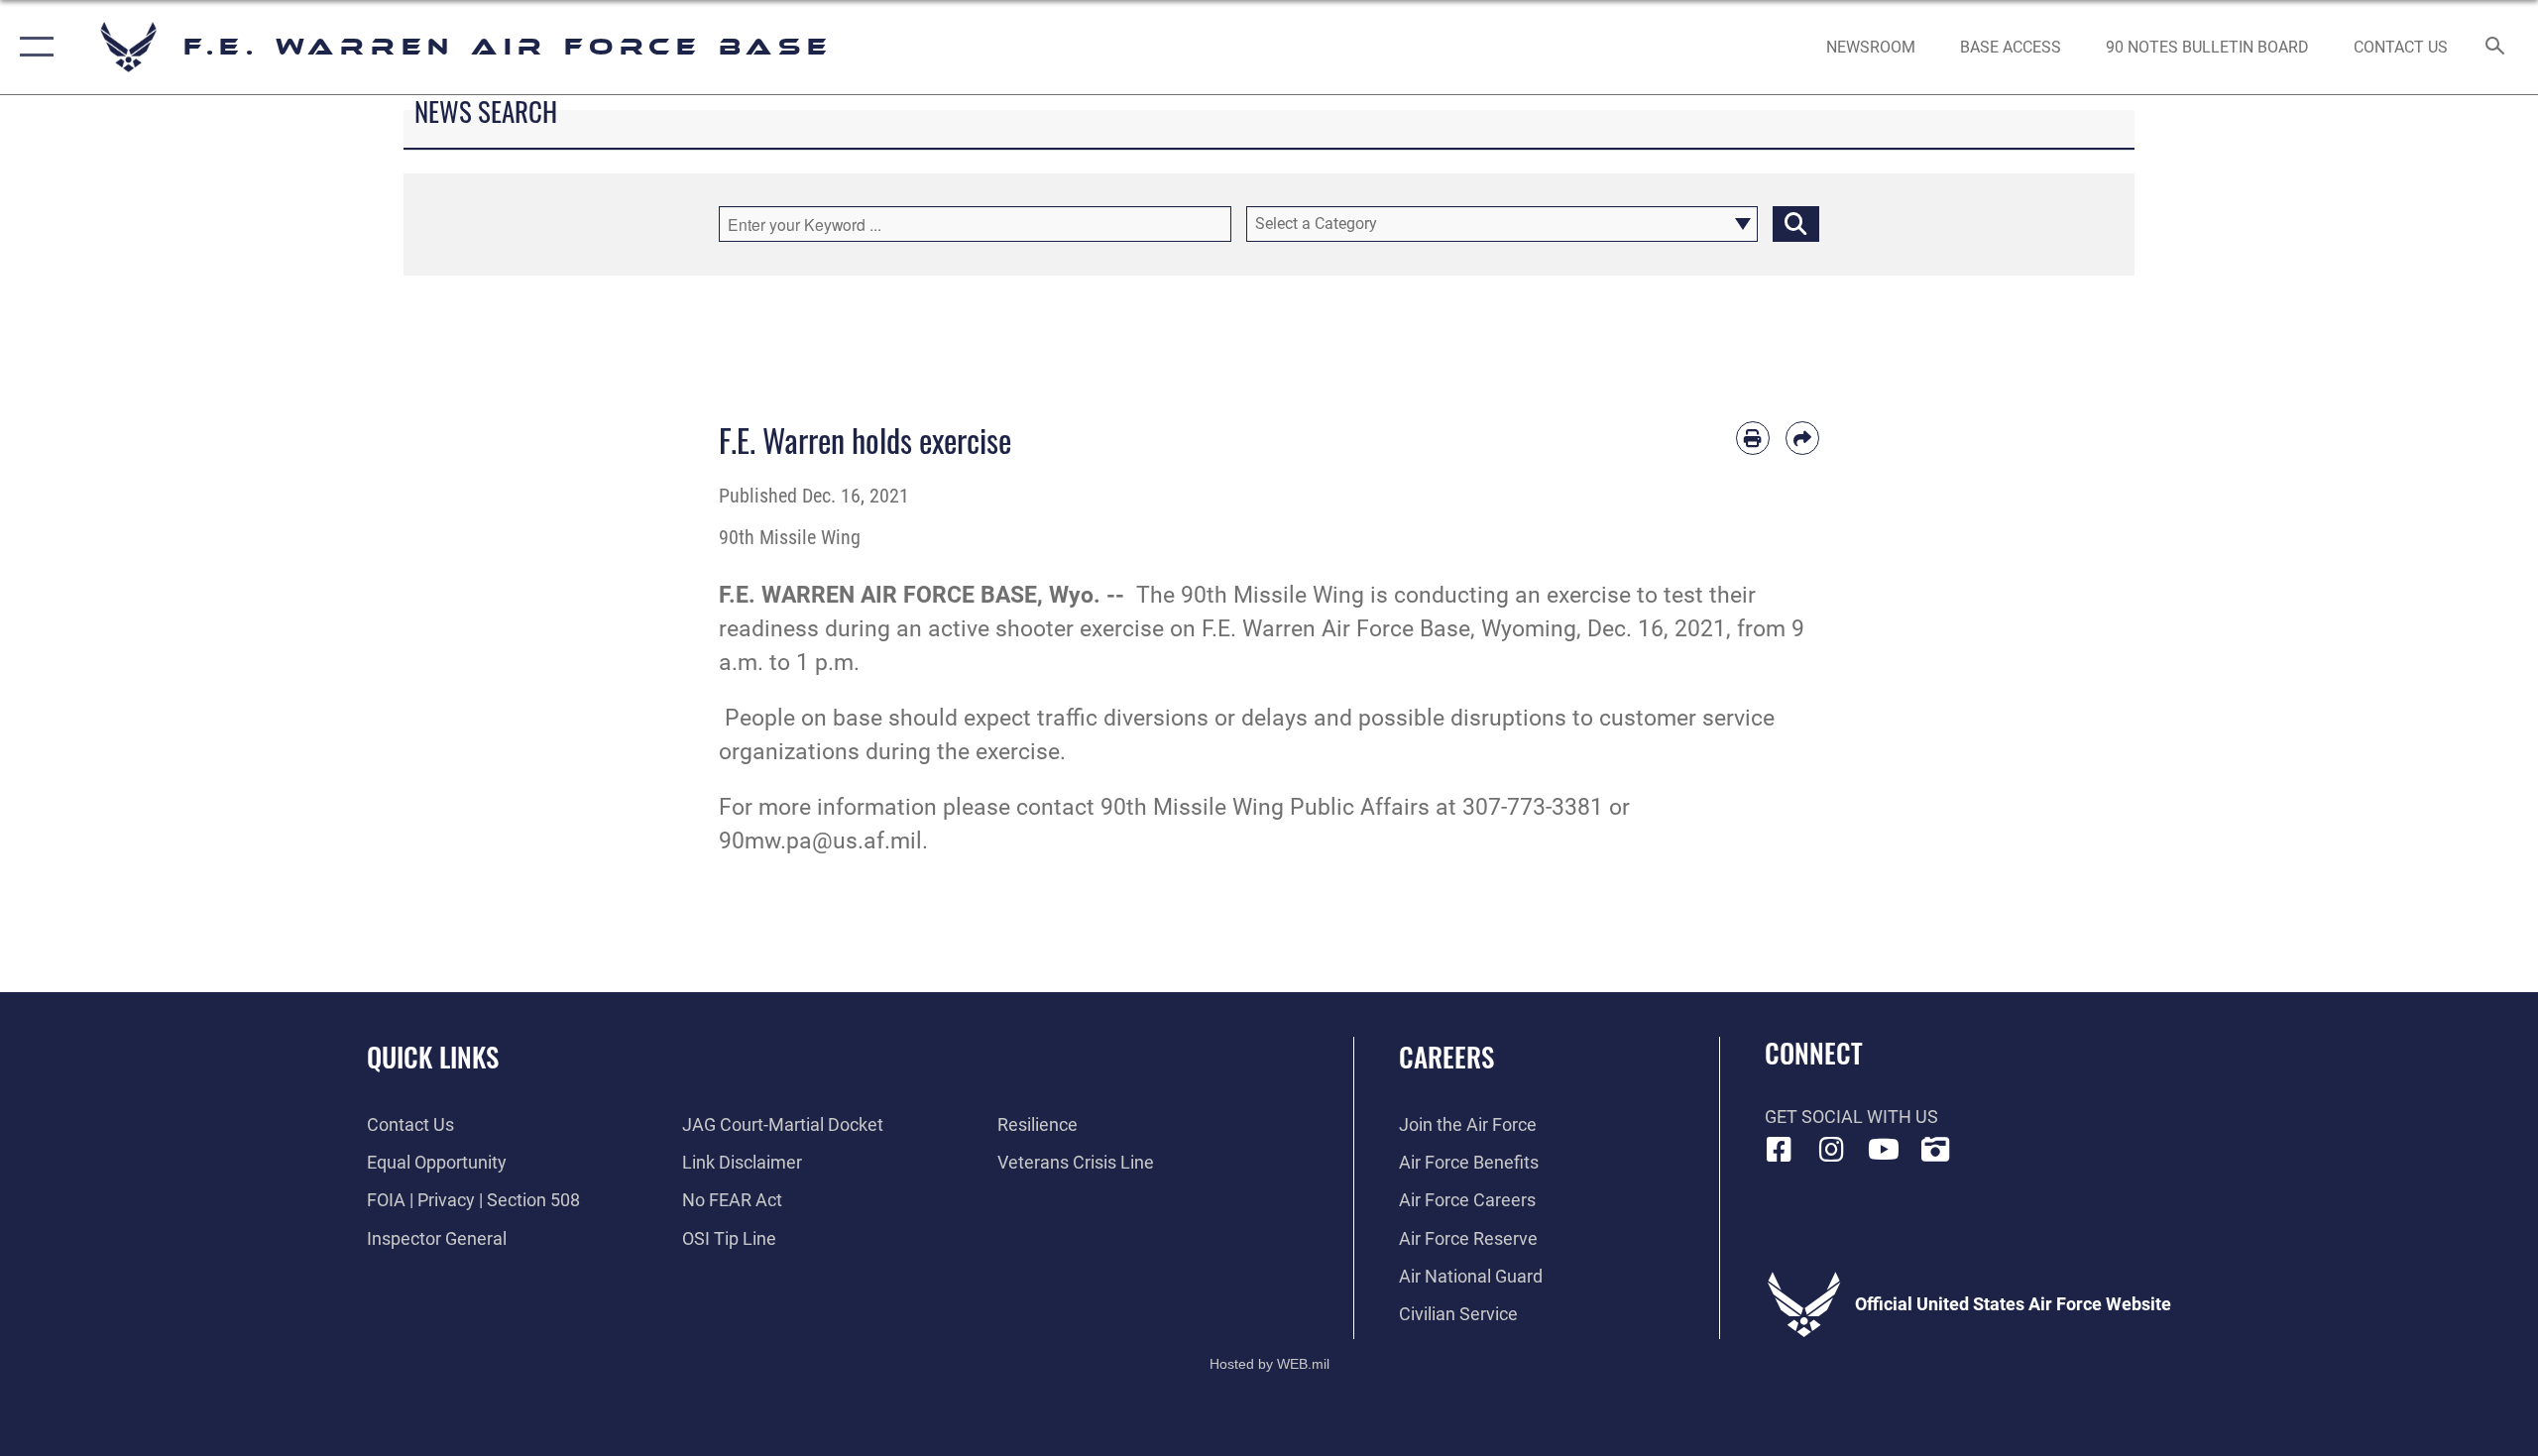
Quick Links (433, 1057)
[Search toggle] (2496, 48)
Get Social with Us (1851, 1117)
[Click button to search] (1796, 224)
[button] (32, 47)
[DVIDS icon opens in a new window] (1935, 1150)
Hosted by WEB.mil (1269, 1364)
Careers (1446, 1057)
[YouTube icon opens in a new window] (1884, 1150)
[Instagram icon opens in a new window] (1831, 1150)
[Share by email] (1802, 438)
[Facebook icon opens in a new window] (1780, 1150)
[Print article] (1753, 438)
